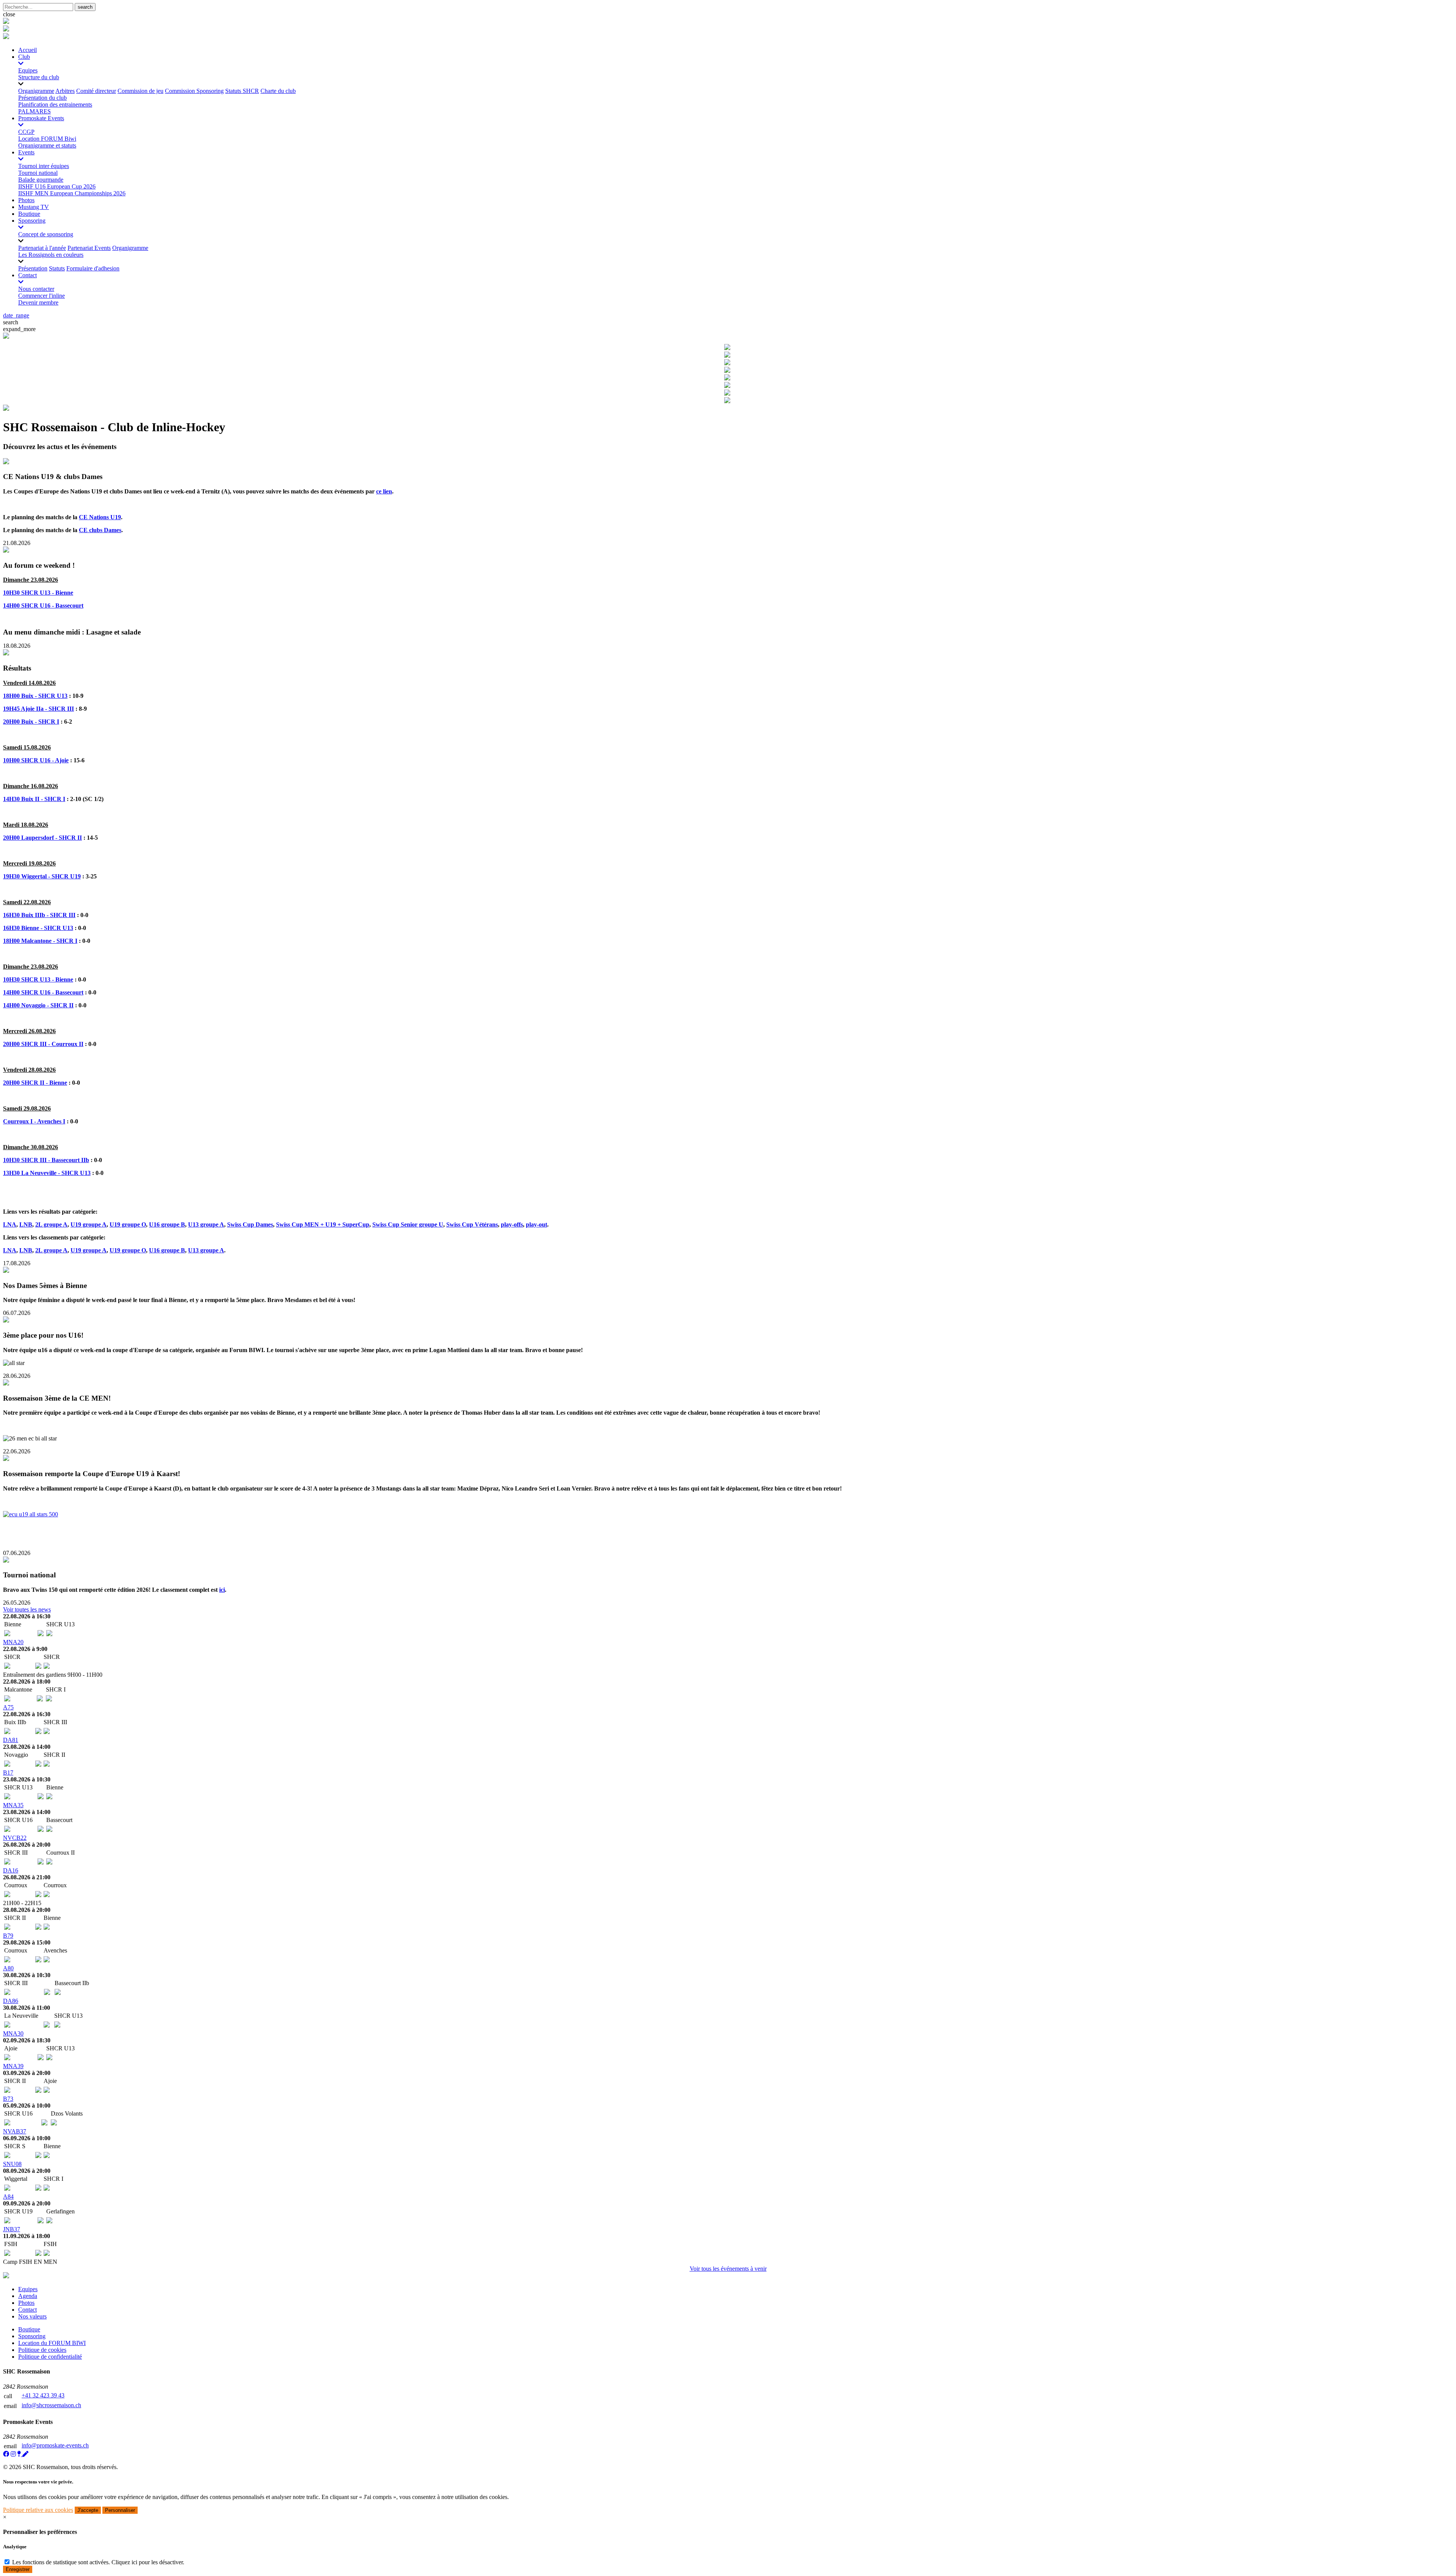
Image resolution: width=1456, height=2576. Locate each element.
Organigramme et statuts (47, 145)
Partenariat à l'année (42, 248)
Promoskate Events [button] (41, 118)
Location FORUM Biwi (47, 139)
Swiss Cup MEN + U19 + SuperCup (323, 1224)
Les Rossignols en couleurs (51, 255)
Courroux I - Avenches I (34, 1121)
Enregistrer (18, 2569)
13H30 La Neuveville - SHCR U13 (47, 1173)
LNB (26, 1224)
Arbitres (65, 91)
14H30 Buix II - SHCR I (34, 799)
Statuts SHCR (242, 91)
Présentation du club (42, 98)
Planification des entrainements (55, 104)
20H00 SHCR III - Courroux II (43, 1044)
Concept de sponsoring (46, 234)
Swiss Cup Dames (250, 1224)
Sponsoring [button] (32, 221)
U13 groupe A (206, 1224)
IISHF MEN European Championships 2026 (72, 193)
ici (222, 1590)
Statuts (57, 268)
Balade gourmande (41, 180)
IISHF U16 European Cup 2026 (57, 186)
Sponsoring (32, 2336)
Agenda (28, 2296)
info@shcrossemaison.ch (51, 2405)
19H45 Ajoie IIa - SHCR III (38, 709)
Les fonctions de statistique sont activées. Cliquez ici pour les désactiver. (98, 2562)
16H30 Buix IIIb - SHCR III (39, 915)
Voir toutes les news (27, 1609)
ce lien (384, 491)
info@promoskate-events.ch (55, 2445)
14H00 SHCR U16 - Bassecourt (43, 606)
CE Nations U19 (100, 517)
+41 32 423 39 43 (43, 2395)
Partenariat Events (89, 248)
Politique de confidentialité (50, 2357)
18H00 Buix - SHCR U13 (35, 696)
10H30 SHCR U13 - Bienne (38, 593)
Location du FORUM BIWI (52, 2343)
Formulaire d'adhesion (93, 268)
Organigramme (36, 91)
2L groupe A (51, 1224)
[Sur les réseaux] (6, 2454)
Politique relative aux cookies (38, 2510)
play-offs (512, 1224)
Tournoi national (38, 173)
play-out (537, 1224)
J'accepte (88, 2510)
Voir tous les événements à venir (728, 2269)
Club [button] (24, 57)
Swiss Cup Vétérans (472, 1224)
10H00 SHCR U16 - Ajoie (36, 760)
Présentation (33, 268)
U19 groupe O (128, 1224)
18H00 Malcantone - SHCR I (40, 941)
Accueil (27, 50)
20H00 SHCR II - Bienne (35, 1083)
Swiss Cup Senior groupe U (408, 1224)
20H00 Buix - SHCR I (31, 722)
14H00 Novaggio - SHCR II (38, 1005)
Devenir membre (38, 302)
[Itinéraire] (20, 2454)
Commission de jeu (140, 91)
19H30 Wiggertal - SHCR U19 (42, 876)
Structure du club (39, 77)
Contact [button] (27, 275)
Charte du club (278, 91)
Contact (27, 2310)
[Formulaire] (25, 2454)
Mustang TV (34, 207)
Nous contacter (36, 289)
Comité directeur (96, 91)
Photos (26, 200)
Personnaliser (120, 2510)
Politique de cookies (42, 2350)
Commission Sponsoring (194, 91)
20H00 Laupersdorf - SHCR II (42, 838)
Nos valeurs (32, 2316)
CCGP (26, 132)
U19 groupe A (89, 1224)
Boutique (29, 214)
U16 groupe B (167, 1224)
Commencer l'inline (42, 296)
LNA (10, 1224)
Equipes (28, 70)
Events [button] (26, 152)
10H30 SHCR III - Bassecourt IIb (46, 1160)
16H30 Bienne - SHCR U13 (38, 928)
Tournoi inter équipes (44, 166)
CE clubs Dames (100, 530)
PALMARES (35, 111)
